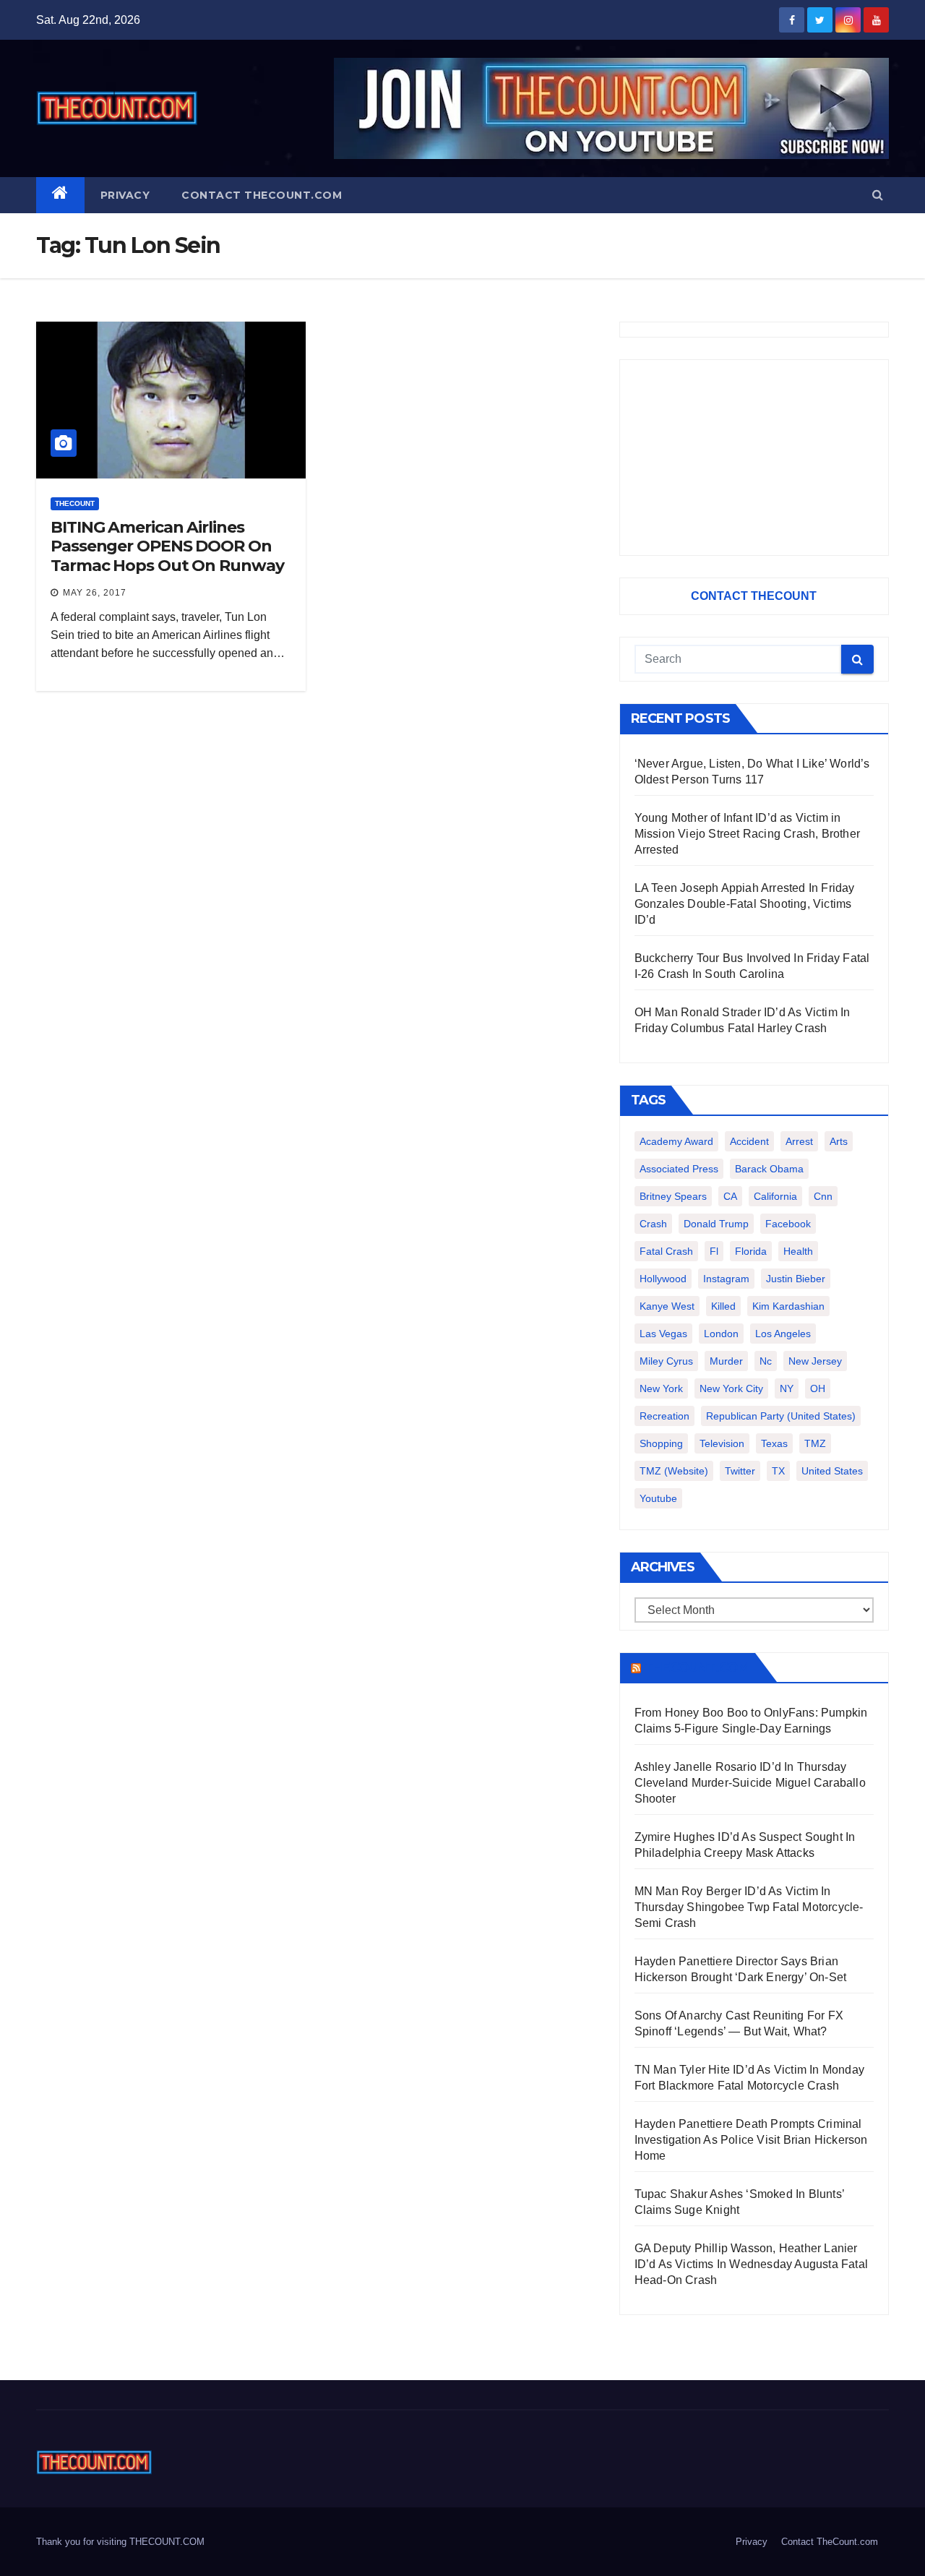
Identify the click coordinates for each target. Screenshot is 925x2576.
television (722, 1443)
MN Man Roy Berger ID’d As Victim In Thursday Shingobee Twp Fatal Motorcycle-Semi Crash (749, 1907)
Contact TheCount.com (262, 195)
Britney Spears (673, 1196)
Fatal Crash (666, 1251)
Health (798, 1251)
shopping (661, 1443)
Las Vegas (663, 1334)
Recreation (664, 1416)
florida (751, 1251)
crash (653, 1224)
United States (832, 1471)
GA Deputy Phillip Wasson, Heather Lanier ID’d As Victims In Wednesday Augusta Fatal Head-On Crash (751, 2264)
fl (714, 1251)
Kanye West (667, 1306)
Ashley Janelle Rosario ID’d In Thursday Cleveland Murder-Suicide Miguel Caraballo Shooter (750, 1783)
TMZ (815, 1443)
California (775, 1196)
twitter (740, 1471)
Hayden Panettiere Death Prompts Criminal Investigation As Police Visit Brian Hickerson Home (751, 2140)
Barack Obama (769, 1169)
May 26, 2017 (95, 593)
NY (787, 1388)
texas (774, 1443)
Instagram (726, 1279)
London (721, 1334)
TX (778, 1471)
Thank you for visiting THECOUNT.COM (120, 2542)
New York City (731, 1388)
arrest (799, 1141)
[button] (878, 195)
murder (726, 1361)
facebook (788, 1224)
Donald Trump (716, 1224)
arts (839, 1141)
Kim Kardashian (788, 1306)
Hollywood (663, 1279)
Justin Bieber (796, 1279)
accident (749, 1141)
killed (723, 1306)
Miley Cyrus (666, 1361)
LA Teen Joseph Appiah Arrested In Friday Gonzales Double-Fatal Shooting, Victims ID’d (745, 904)
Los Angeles (783, 1334)
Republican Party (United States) (781, 1416)
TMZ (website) (674, 1471)
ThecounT (75, 503)
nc (766, 1361)
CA (730, 1196)
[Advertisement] (754, 458)
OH (818, 1388)
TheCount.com (697, 1667)
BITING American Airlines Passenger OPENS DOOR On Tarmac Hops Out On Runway (167, 546)
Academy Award (676, 1141)
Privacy (125, 195)
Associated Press (679, 1169)
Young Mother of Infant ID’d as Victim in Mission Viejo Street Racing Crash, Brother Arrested (747, 834)
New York (661, 1388)
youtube (658, 1498)
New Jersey (815, 1361)
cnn (823, 1196)
